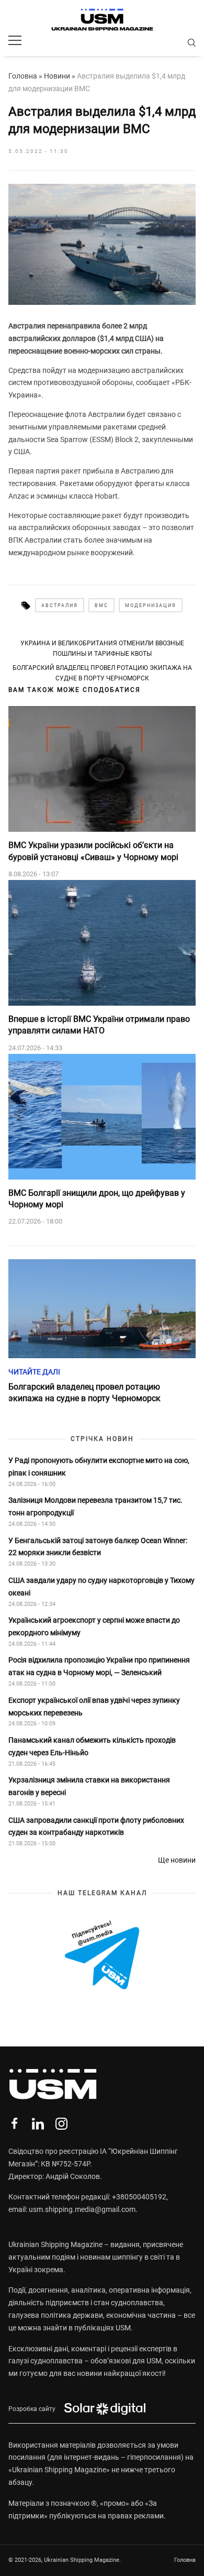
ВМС (101, 606)
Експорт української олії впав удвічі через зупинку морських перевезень (94, 1707)
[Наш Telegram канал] (102, 1956)
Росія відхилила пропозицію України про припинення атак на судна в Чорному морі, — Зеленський (99, 1666)
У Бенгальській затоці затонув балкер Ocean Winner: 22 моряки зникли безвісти (98, 1547)
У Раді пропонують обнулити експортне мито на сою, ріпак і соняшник (99, 1467)
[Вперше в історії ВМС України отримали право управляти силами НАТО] (102, 943)
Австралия (60, 606)
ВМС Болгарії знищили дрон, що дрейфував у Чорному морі (97, 1199)
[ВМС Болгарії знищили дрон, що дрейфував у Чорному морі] (102, 1117)
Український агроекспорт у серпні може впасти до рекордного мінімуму (94, 1626)
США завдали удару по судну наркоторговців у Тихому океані (101, 1587)
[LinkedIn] (38, 2124)
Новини (57, 76)
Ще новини (177, 1860)
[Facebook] (14, 2124)
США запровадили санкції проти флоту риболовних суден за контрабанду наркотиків (96, 1826)
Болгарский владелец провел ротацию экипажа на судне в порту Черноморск (102, 673)
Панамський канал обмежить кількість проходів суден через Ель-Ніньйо (92, 1746)
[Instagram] (61, 2124)
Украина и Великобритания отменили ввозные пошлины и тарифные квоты (102, 648)
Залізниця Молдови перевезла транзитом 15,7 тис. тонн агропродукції (95, 1506)
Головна (23, 76)
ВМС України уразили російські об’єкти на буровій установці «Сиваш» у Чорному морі (93, 851)
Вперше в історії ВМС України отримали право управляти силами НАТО (99, 1025)
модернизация (151, 606)
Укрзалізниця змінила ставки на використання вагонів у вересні (89, 1786)
